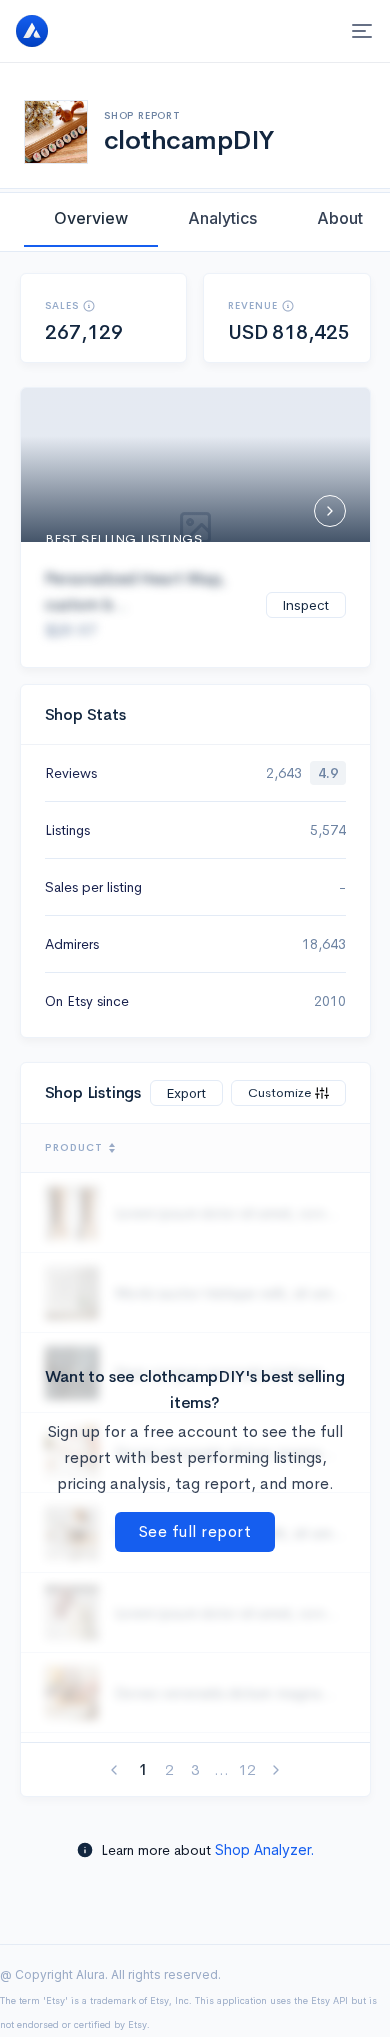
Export (186, 1093)
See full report (195, 1531)
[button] (89, 306)
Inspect (306, 605)
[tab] (91, 218)
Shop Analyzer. (264, 1849)
